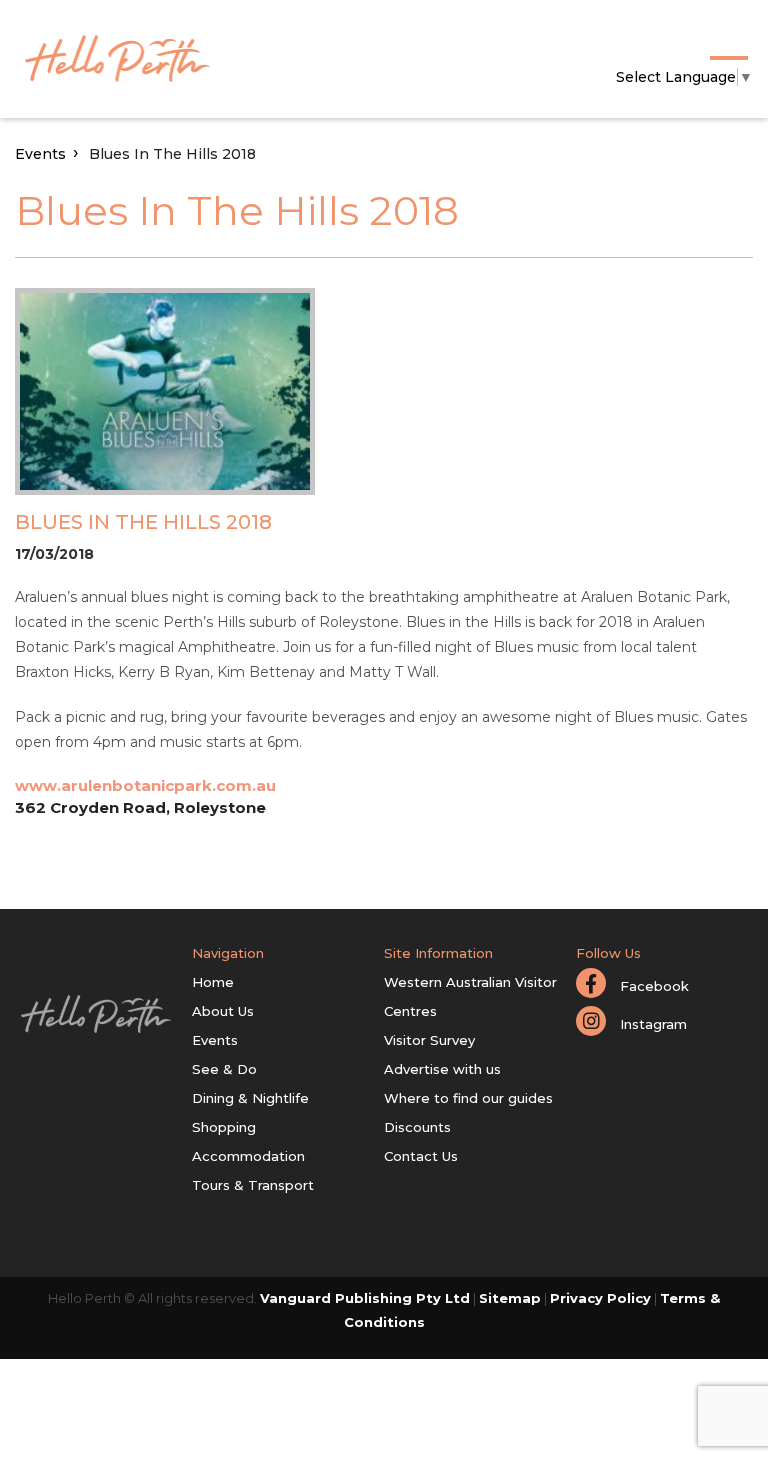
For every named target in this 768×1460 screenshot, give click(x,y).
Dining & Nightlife (250, 1098)
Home (213, 982)
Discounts (417, 1127)
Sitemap (510, 1298)
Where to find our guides (468, 1098)
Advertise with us (442, 1069)
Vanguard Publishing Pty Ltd (365, 1298)
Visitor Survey (429, 1040)
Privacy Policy (600, 1298)
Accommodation (248, 1156)
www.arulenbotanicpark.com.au (145, 785)
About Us (223, 1011)
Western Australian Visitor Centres (470, 996)
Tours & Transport (253, 1185)
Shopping (224, 1127)
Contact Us (421, 1156)
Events (40, 154)
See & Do (224, 1069)
